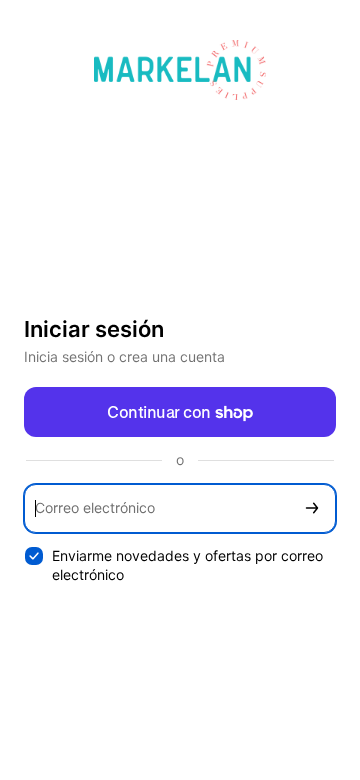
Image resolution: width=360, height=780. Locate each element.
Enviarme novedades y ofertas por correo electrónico (187, 565)
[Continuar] (312, 508)
